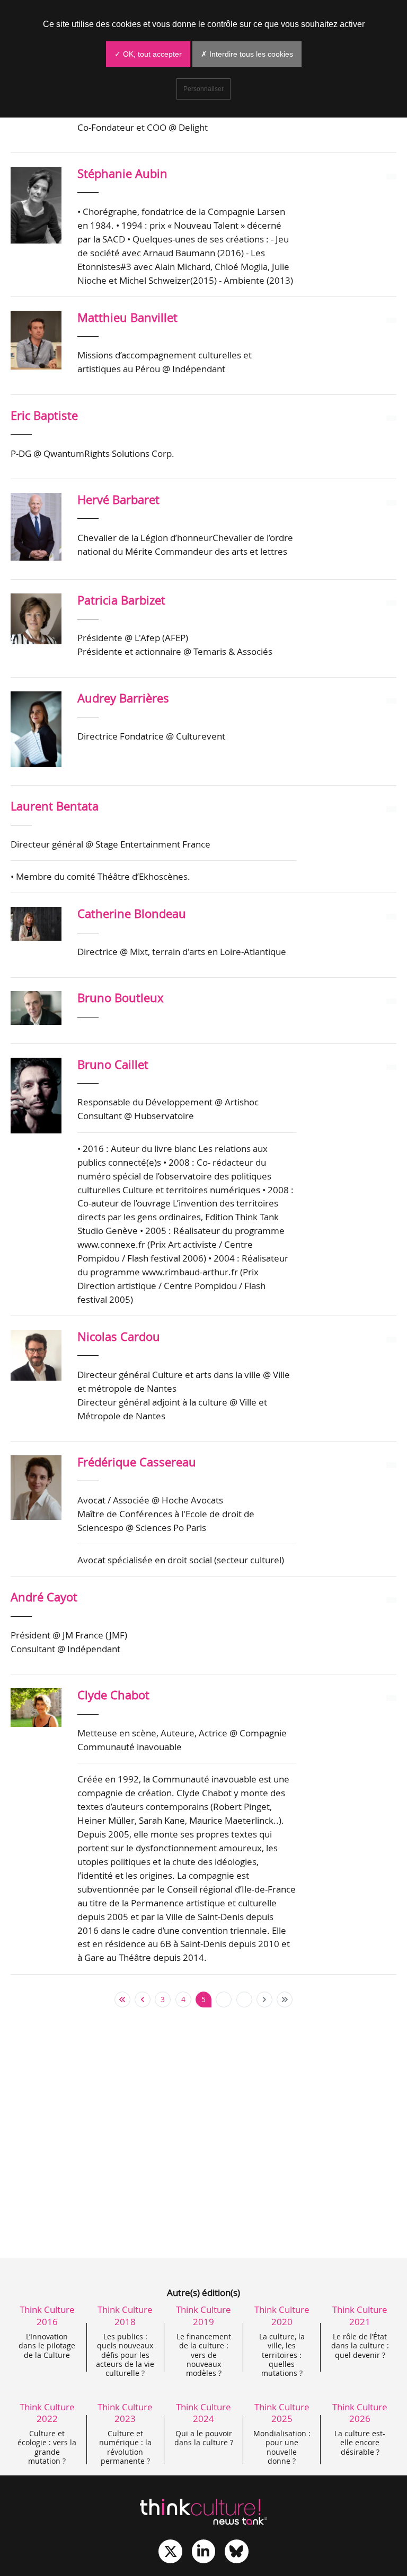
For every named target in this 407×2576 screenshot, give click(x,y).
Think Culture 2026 (360, 2413)
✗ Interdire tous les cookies (247, 54)
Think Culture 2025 (282, 2413)
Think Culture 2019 (203, 2315)
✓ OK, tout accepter (148, 54)
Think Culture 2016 (47, 2315)
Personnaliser (203, 89)
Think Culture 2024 (203, 2413)
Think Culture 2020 (282, 2315)
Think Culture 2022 (47, 2413)
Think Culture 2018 (125, 2315)
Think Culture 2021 (360, 2315)
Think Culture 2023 (125, 2413)
